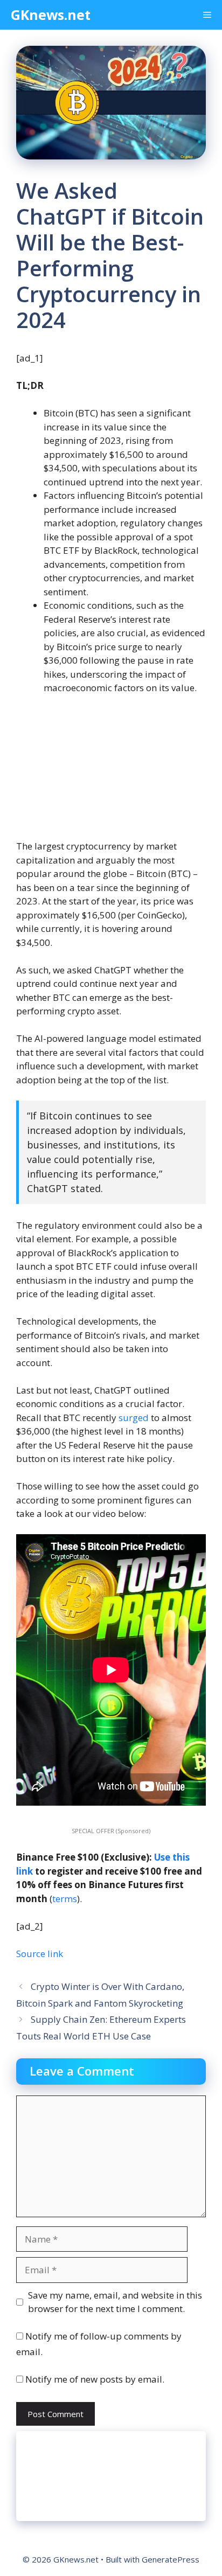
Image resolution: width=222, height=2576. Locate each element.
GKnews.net (51, 15)
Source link (40, 1954)
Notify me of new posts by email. (95, 2379)
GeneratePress (171, 2559)
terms (65, 1899)
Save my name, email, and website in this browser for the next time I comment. (115, 2302)
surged (134, 1418)
